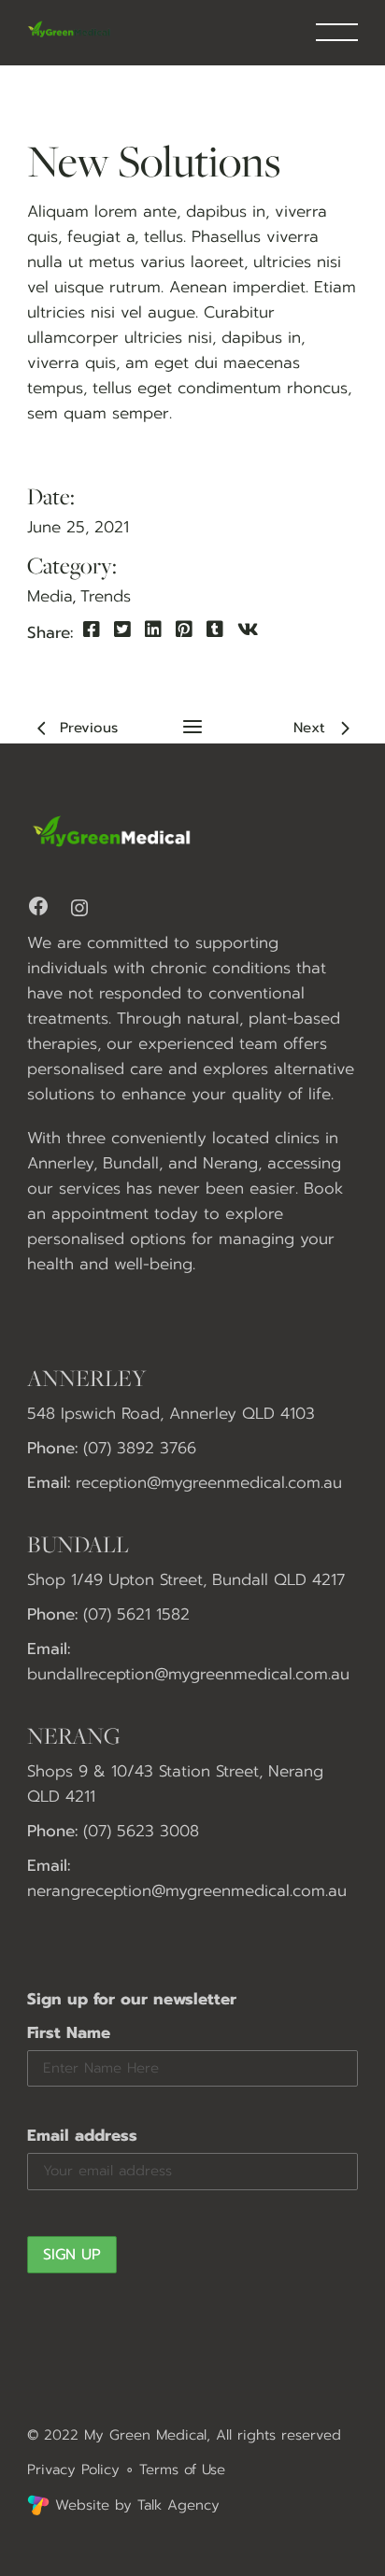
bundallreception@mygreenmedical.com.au (188, 1674)
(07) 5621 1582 (136, 1614)
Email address (82, 2135)
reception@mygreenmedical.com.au (209, 1482)
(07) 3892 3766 (140, 1448)
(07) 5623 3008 (141, 1831)
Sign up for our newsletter (132, 1999)
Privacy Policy (73, 2470)
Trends (106, 596)
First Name (69, 2032)
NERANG (74, 1735)
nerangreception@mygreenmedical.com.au (187, 1890)
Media (50, 596)
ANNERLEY (87, 1378)
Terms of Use (182, 2470)
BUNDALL (78, 1544)
